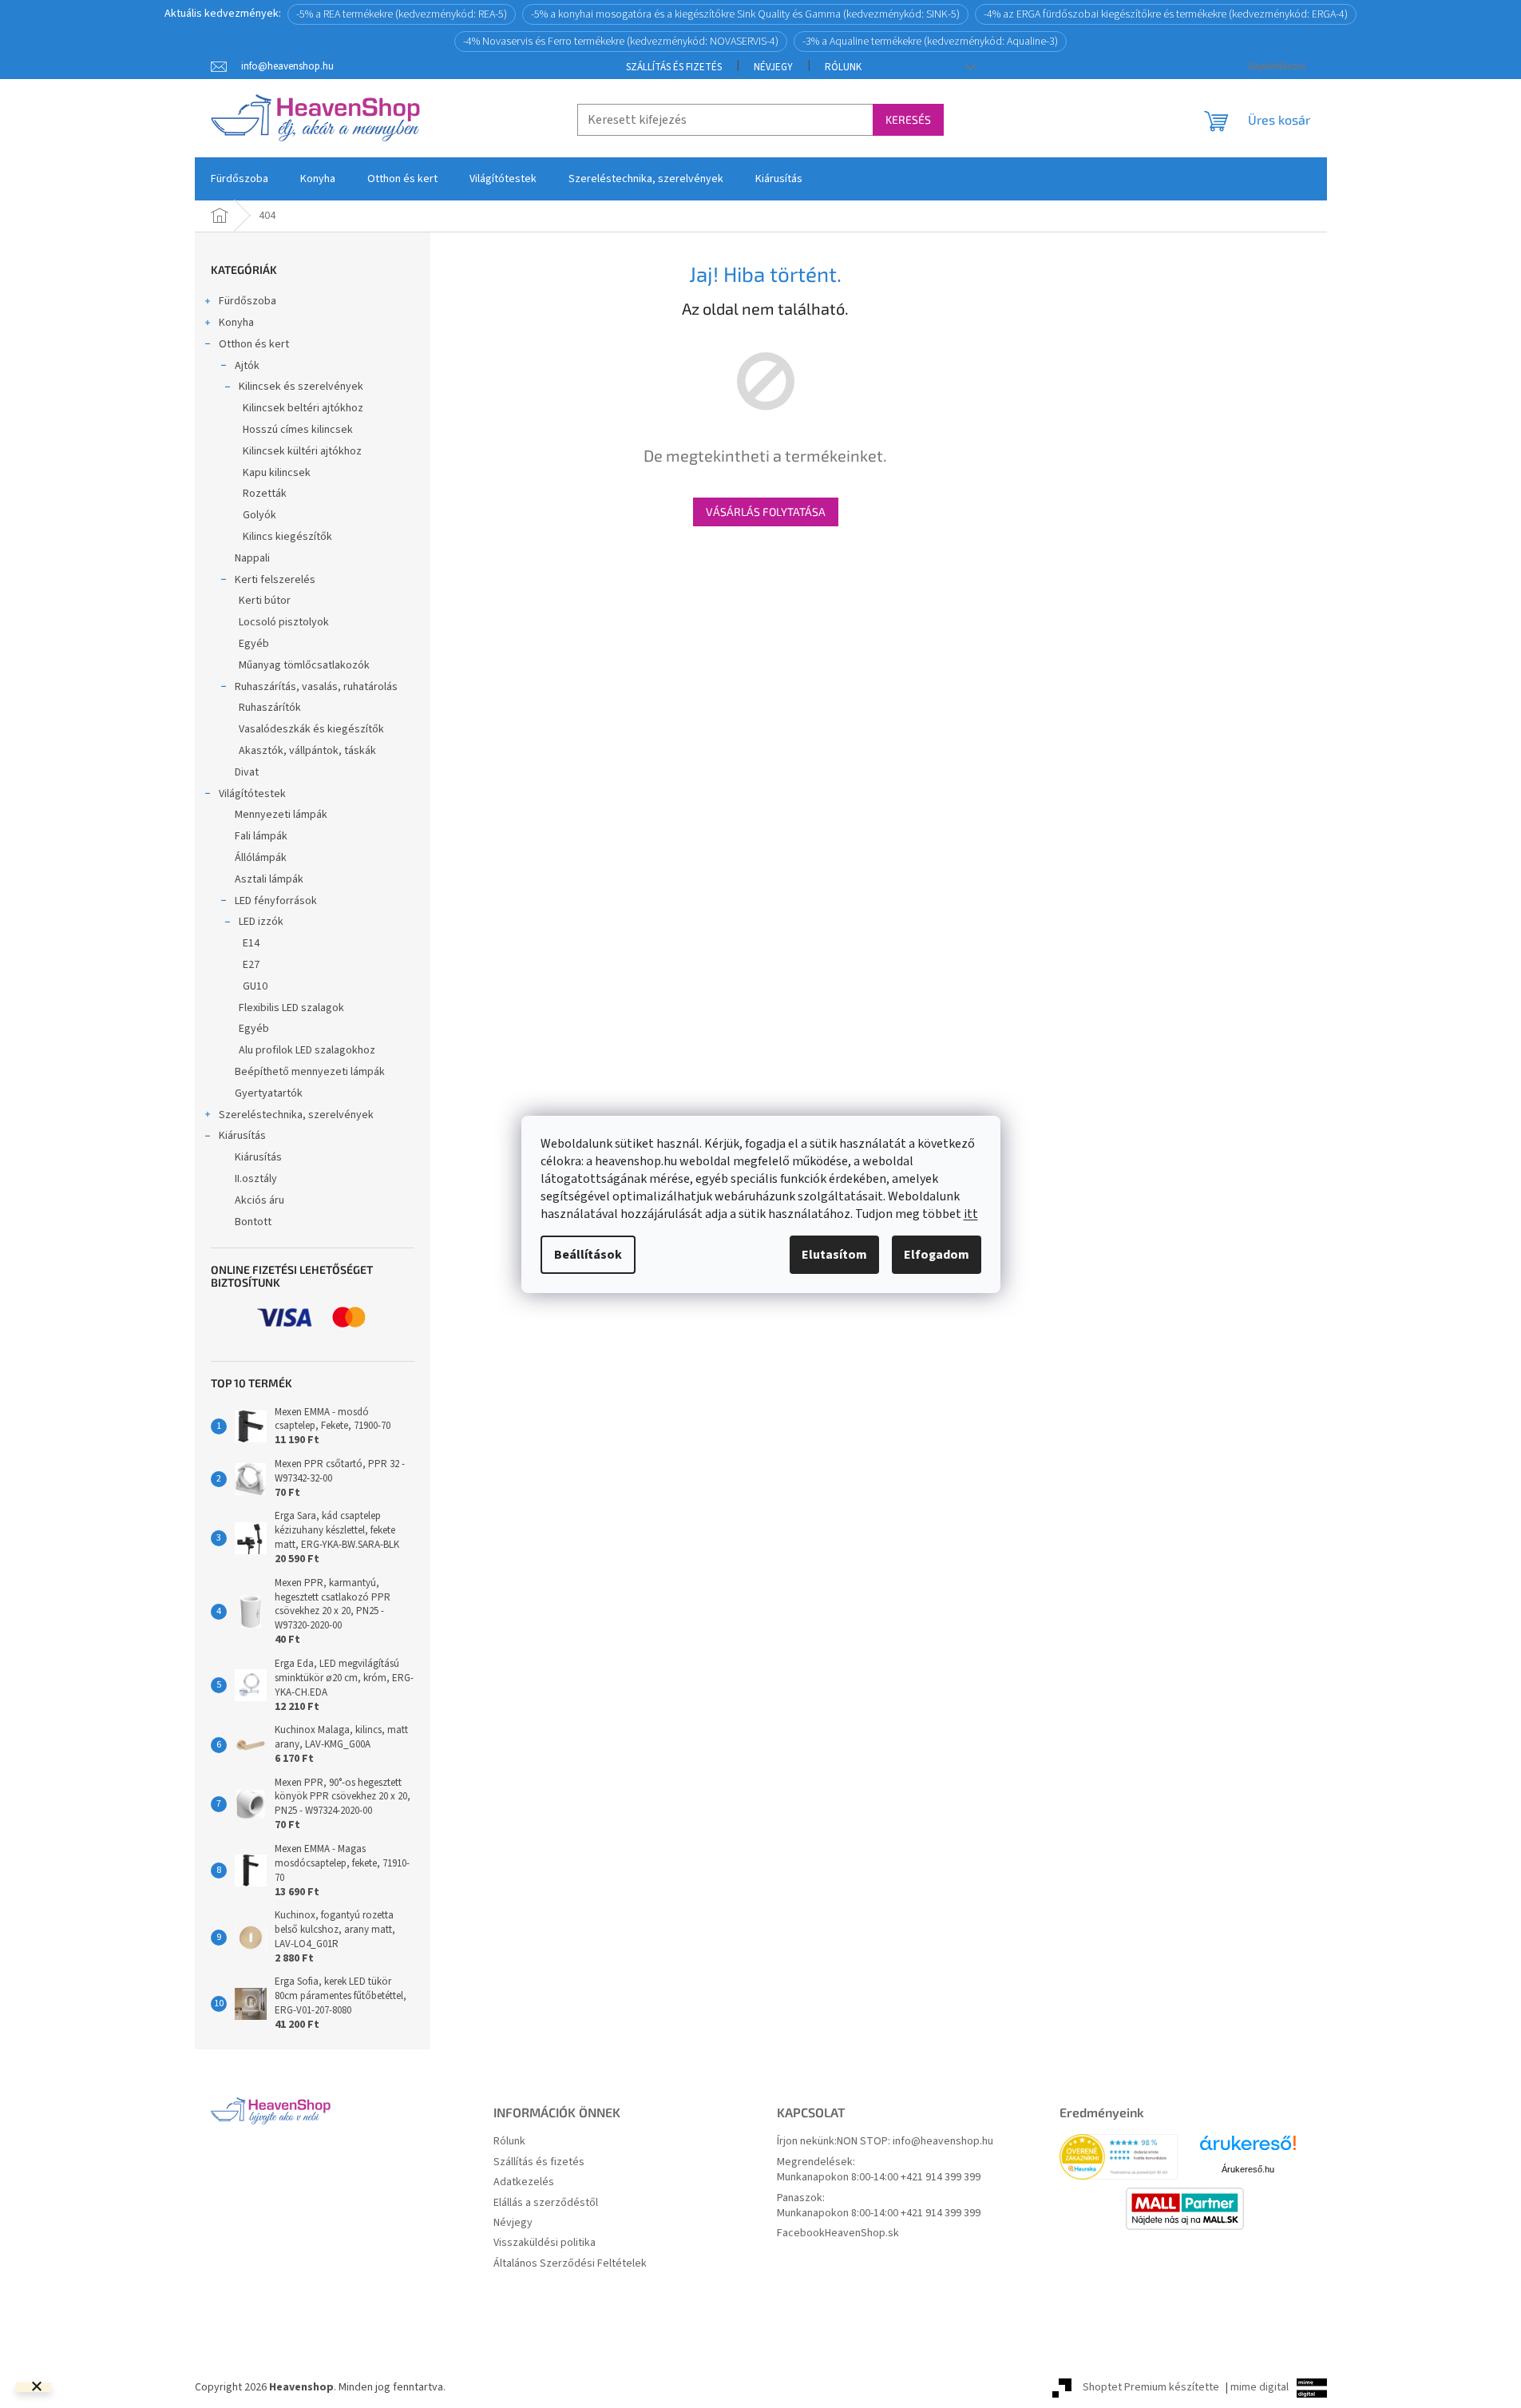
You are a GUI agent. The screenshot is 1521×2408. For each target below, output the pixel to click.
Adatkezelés (524, 2182)
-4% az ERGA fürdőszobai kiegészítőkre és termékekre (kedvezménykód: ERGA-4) (1166, 14)
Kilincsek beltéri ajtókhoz (303, 408)
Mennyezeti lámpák (281, 815)
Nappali (252, 558)
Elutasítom (834, 1255)
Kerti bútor (265, 601)
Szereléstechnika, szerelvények (296, 1115)
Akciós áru (259, 1200)
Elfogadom (937, 1255)
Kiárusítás (242, 1136)
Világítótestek (252, 794)
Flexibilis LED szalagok (291, 1008)
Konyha (236, 323)
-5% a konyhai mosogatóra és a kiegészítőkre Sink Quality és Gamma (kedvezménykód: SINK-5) (745, 14)
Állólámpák (261, 858)
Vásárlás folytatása (766, 512)
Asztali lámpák (269, 879)
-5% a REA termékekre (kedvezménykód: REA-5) (402, 14)
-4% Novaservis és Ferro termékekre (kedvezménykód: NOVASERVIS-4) (621, 42)
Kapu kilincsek (277, 473)
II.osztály (256, 1179)
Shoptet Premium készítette (1151, 2387)
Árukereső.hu (1248, 2169)
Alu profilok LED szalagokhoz (307, 1050)
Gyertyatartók (269, 1093)
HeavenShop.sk (862, 2233)
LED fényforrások (276, 901)
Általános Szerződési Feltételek (570, 2264)
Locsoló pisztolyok (284, 622)
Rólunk (843, 67)
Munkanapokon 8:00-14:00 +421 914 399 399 (879, 2178)
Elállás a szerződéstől (546, 2203)
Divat (247, 772)
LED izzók (261, 922)
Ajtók (247, 366)
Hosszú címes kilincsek (298, 430)
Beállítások (588, 1255)
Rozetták (265, 494)
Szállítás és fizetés (674, 67)
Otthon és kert (254, 344)
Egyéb (254, 644)
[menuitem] (240, 179)
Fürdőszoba (248, 301)
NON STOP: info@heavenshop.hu (915, 2142)
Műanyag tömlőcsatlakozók (304, 665)
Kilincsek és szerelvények (301, 387)
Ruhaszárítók (270, 708)
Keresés (908, 119)
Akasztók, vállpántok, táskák (307, 751)
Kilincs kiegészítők (287, 537)
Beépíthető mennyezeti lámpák (310, 1072)
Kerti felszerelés (275, 580)
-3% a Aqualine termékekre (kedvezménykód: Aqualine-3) (930, 42)
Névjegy (773, 67)
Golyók (259, 515)
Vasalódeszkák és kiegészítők (311, 729)
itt (971, 1214)
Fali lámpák (261, 836)
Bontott (253, 1222)
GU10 (255, 986)
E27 (251, 965)
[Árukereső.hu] (1248, 2149)
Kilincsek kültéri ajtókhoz (302, 451)
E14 (251, 943)
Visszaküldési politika (545, 2243)
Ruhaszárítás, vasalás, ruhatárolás (316, 687)
